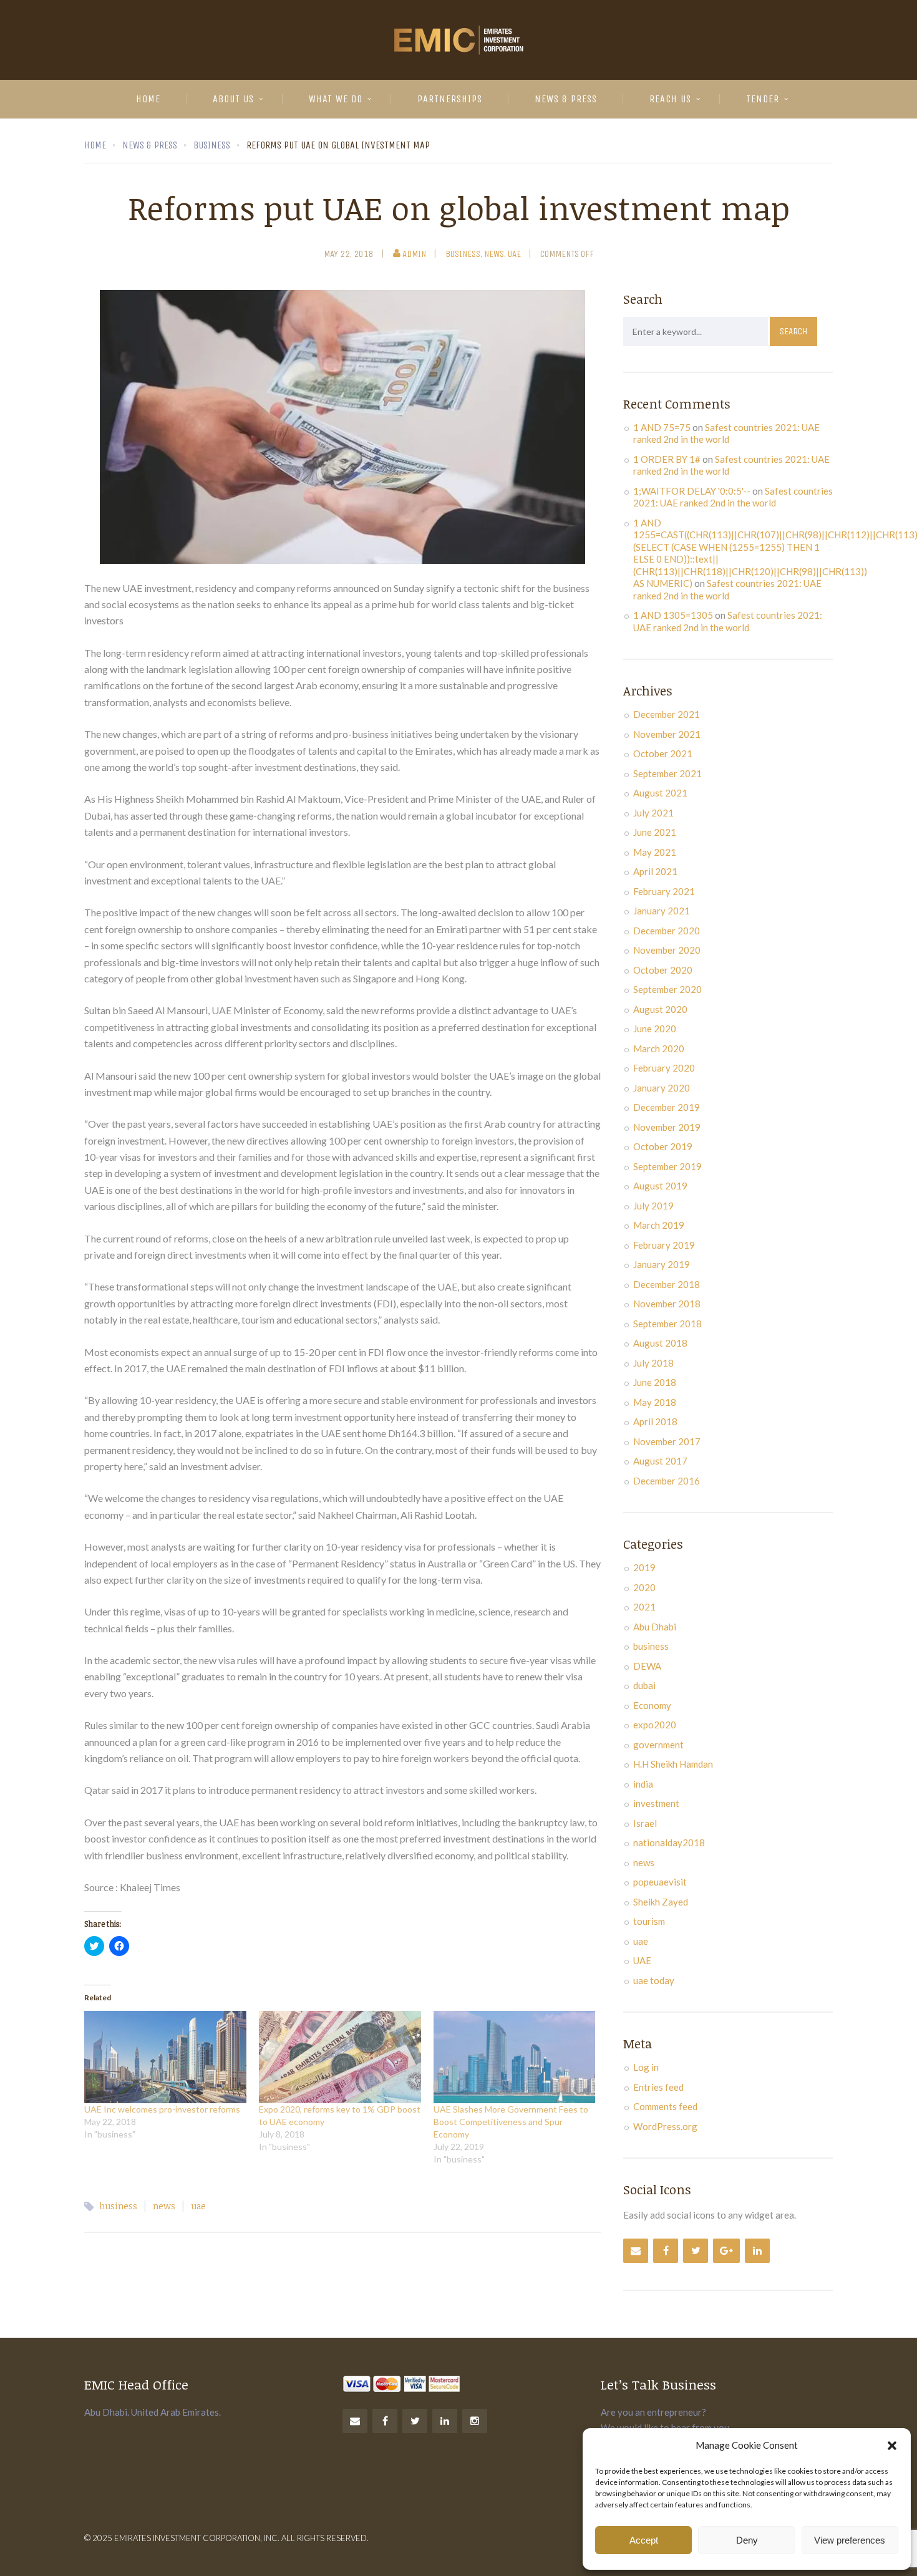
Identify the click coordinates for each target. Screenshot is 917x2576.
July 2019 (653, 1206)
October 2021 (663, 753)
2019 (644, 1567)
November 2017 (667, 1441)
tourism (649, 1921)
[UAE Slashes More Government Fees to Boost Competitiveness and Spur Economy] (515, 2057)
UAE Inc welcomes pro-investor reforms (162, 2109)
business (463, 254)
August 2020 (660, 1009)
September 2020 (667, 989)
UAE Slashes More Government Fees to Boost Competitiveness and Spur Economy (511, 2122)
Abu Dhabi (655, 1627)
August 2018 (660, 1343)
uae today (654, 1980)
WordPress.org (665, 2126)
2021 (644, 1607)
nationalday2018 (669, 1842)
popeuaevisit (660, 1882)
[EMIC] (458, 40)
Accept (644, 2540)
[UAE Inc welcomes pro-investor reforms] (165, 2057)
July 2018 (653, 1363)
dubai (644, 1685)
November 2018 (667, 1304)
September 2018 (667, 1324)
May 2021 (655, 852)
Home (148, 99)
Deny (747, 2540)
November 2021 (667, 734)
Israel (645, 1823)
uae (514, 254)
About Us (233, 99)
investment (656, 1803)
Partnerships (450, 99)
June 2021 (655, 832)
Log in (646, 2067)
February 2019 (664, 1245)
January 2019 (662, 1264)
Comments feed (665, 2106)
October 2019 (663, 1146)
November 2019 (667, 1127)
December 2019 (667, 1107)
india (643, 1784)
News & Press (566, 99)
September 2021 (667, 773)
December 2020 (667, 931)
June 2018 (655, 1382)
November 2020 (667, 950)
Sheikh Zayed (661, 1902)
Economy (652, 1705)
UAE (642, 1960)
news (494, 254)
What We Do (336, 99)
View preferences (850, 2540)
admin (414, 254)
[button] (892, 2446)
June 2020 (655, 1029)
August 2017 (660, 1461)
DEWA (647, 1666)
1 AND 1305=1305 (673, 615)
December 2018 (667, 1284)
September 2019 (667, 1166)
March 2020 (659, 1048)
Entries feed (658, 2087)
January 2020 (662, 1088)
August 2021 (660, 793)
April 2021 (655, 871)
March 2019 (659, 1225)
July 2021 (653, 813)
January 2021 (662, 911)
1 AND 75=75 (662, 427)
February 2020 (664, 1068)
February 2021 (664, 891)
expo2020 (655, 1725)
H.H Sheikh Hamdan (673, 1764)
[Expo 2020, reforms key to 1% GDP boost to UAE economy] (340, 2057)
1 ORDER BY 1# (667, 459)
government (658, 1745)
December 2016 (667, 1481)
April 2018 (655, 1421)
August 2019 (660, 1186)
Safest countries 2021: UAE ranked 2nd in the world (726, 433)
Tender (763, 99)
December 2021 (667, 714)
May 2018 (655, 1402)
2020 (644, 1587)
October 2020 (663, 970)
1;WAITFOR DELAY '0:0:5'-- (692, 491)
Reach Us (670, 99)
